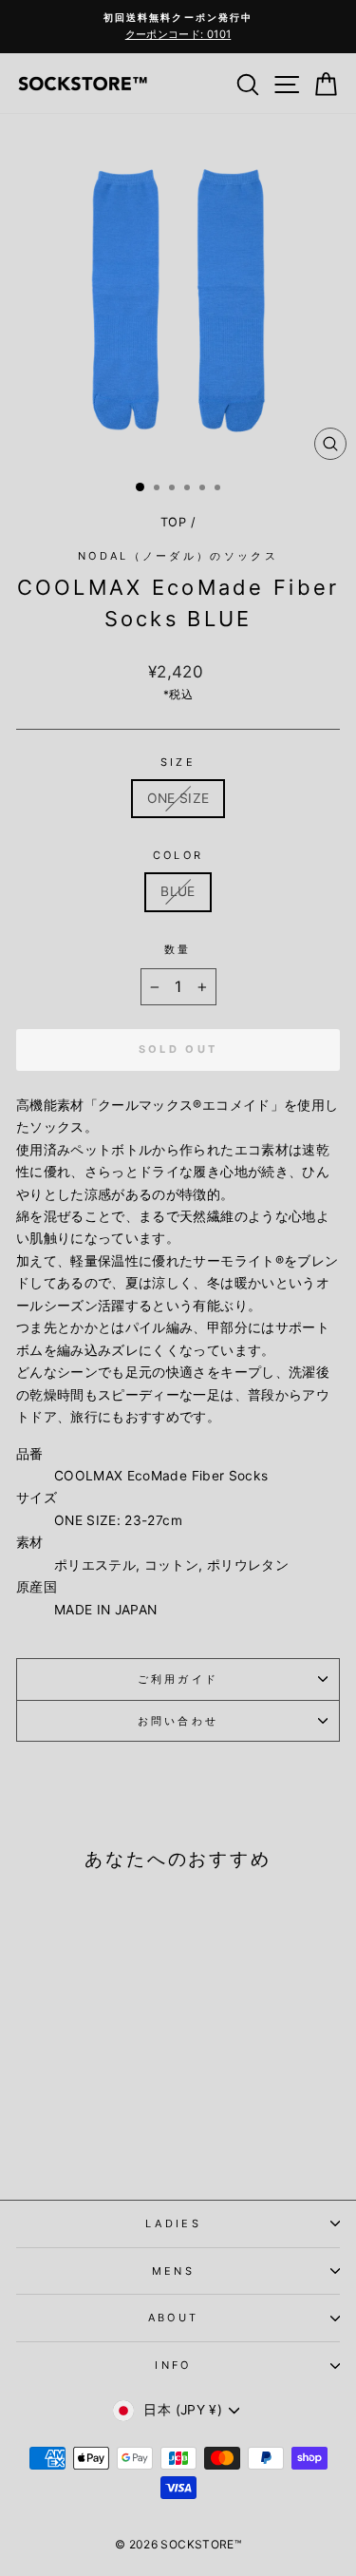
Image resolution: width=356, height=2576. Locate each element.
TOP (173, 522)
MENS (173, 2271)
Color (178, 855)
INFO (173, 2365)
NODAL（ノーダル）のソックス (178, 556)
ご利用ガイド (178, 1679)
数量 (178, 949)
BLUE (178, 891)
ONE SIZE (178, 798)
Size (178, 762)
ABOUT (174, 2318)
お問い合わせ (178, 1721)
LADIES (173, 2223)
